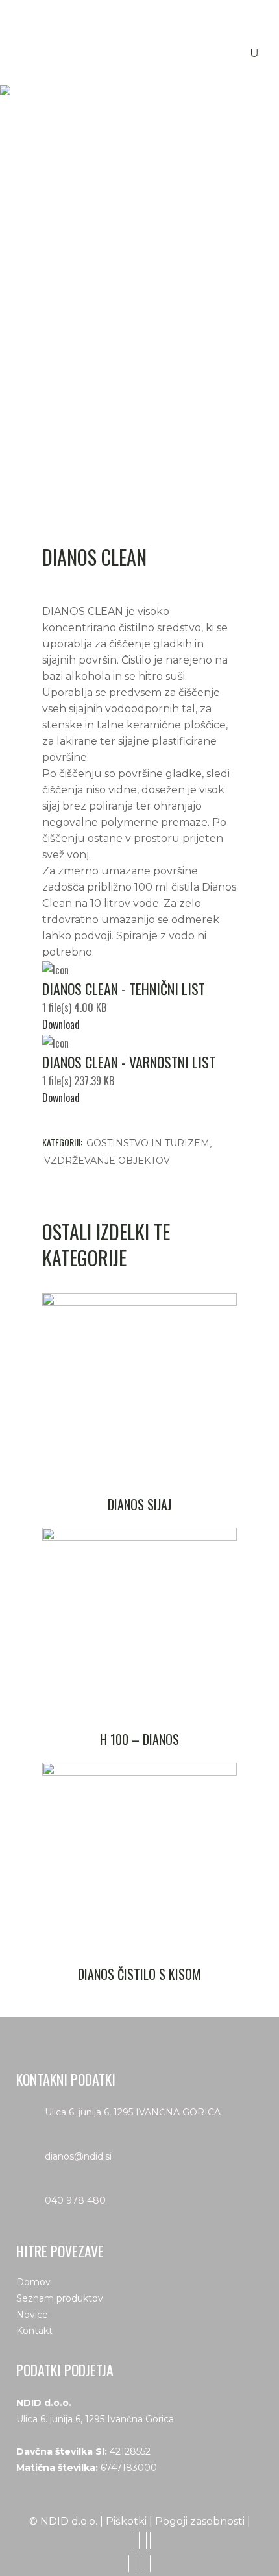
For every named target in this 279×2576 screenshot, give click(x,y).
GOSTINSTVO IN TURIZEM (148, 1143)
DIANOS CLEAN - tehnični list (124, 989)
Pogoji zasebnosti (200, 2521)
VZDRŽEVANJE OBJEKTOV (107, 1161)
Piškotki (126, 2521)
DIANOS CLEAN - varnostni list (129, 1062)
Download (61, 1024)
